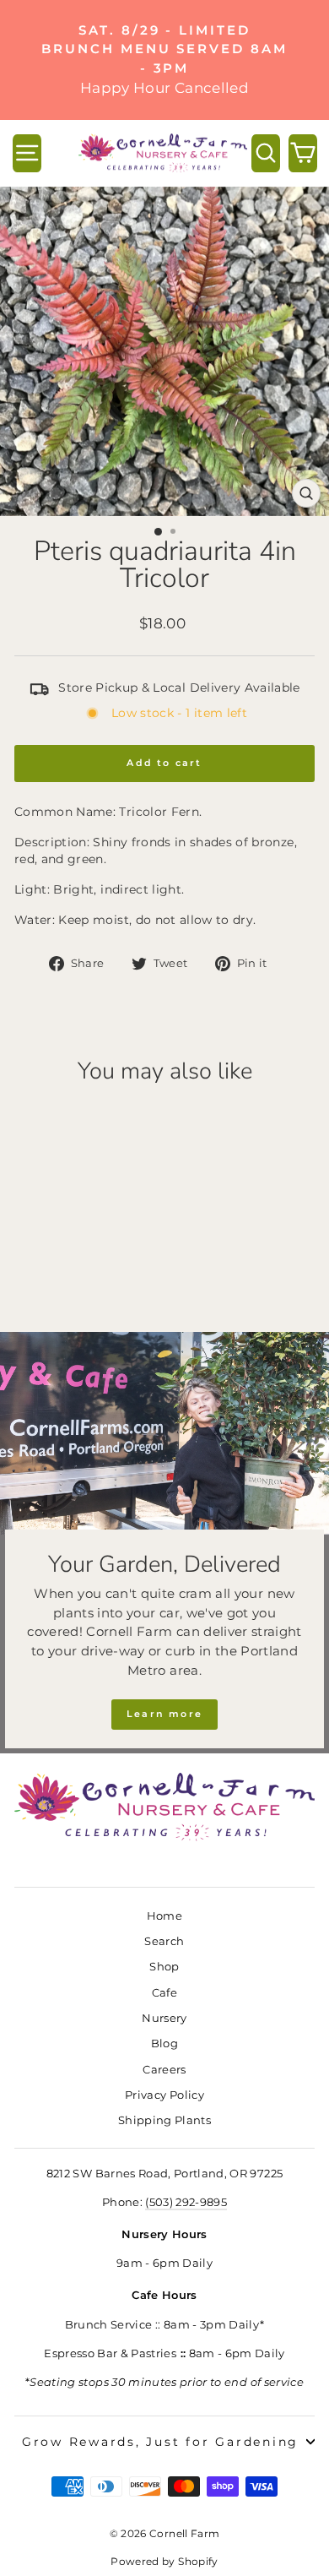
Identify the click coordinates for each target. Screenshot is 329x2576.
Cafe (164, 1993)
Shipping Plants (164, 2120)
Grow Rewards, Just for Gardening (160, 2442)
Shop (164, 1967)
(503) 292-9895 (186, 2202)
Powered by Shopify (164, 2561)
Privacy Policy (164, 2095)
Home (164, 1916)
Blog (164, 2043)
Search (164, 1941)
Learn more (164, 1714)
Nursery (164, 2018)
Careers (164, 2070)
